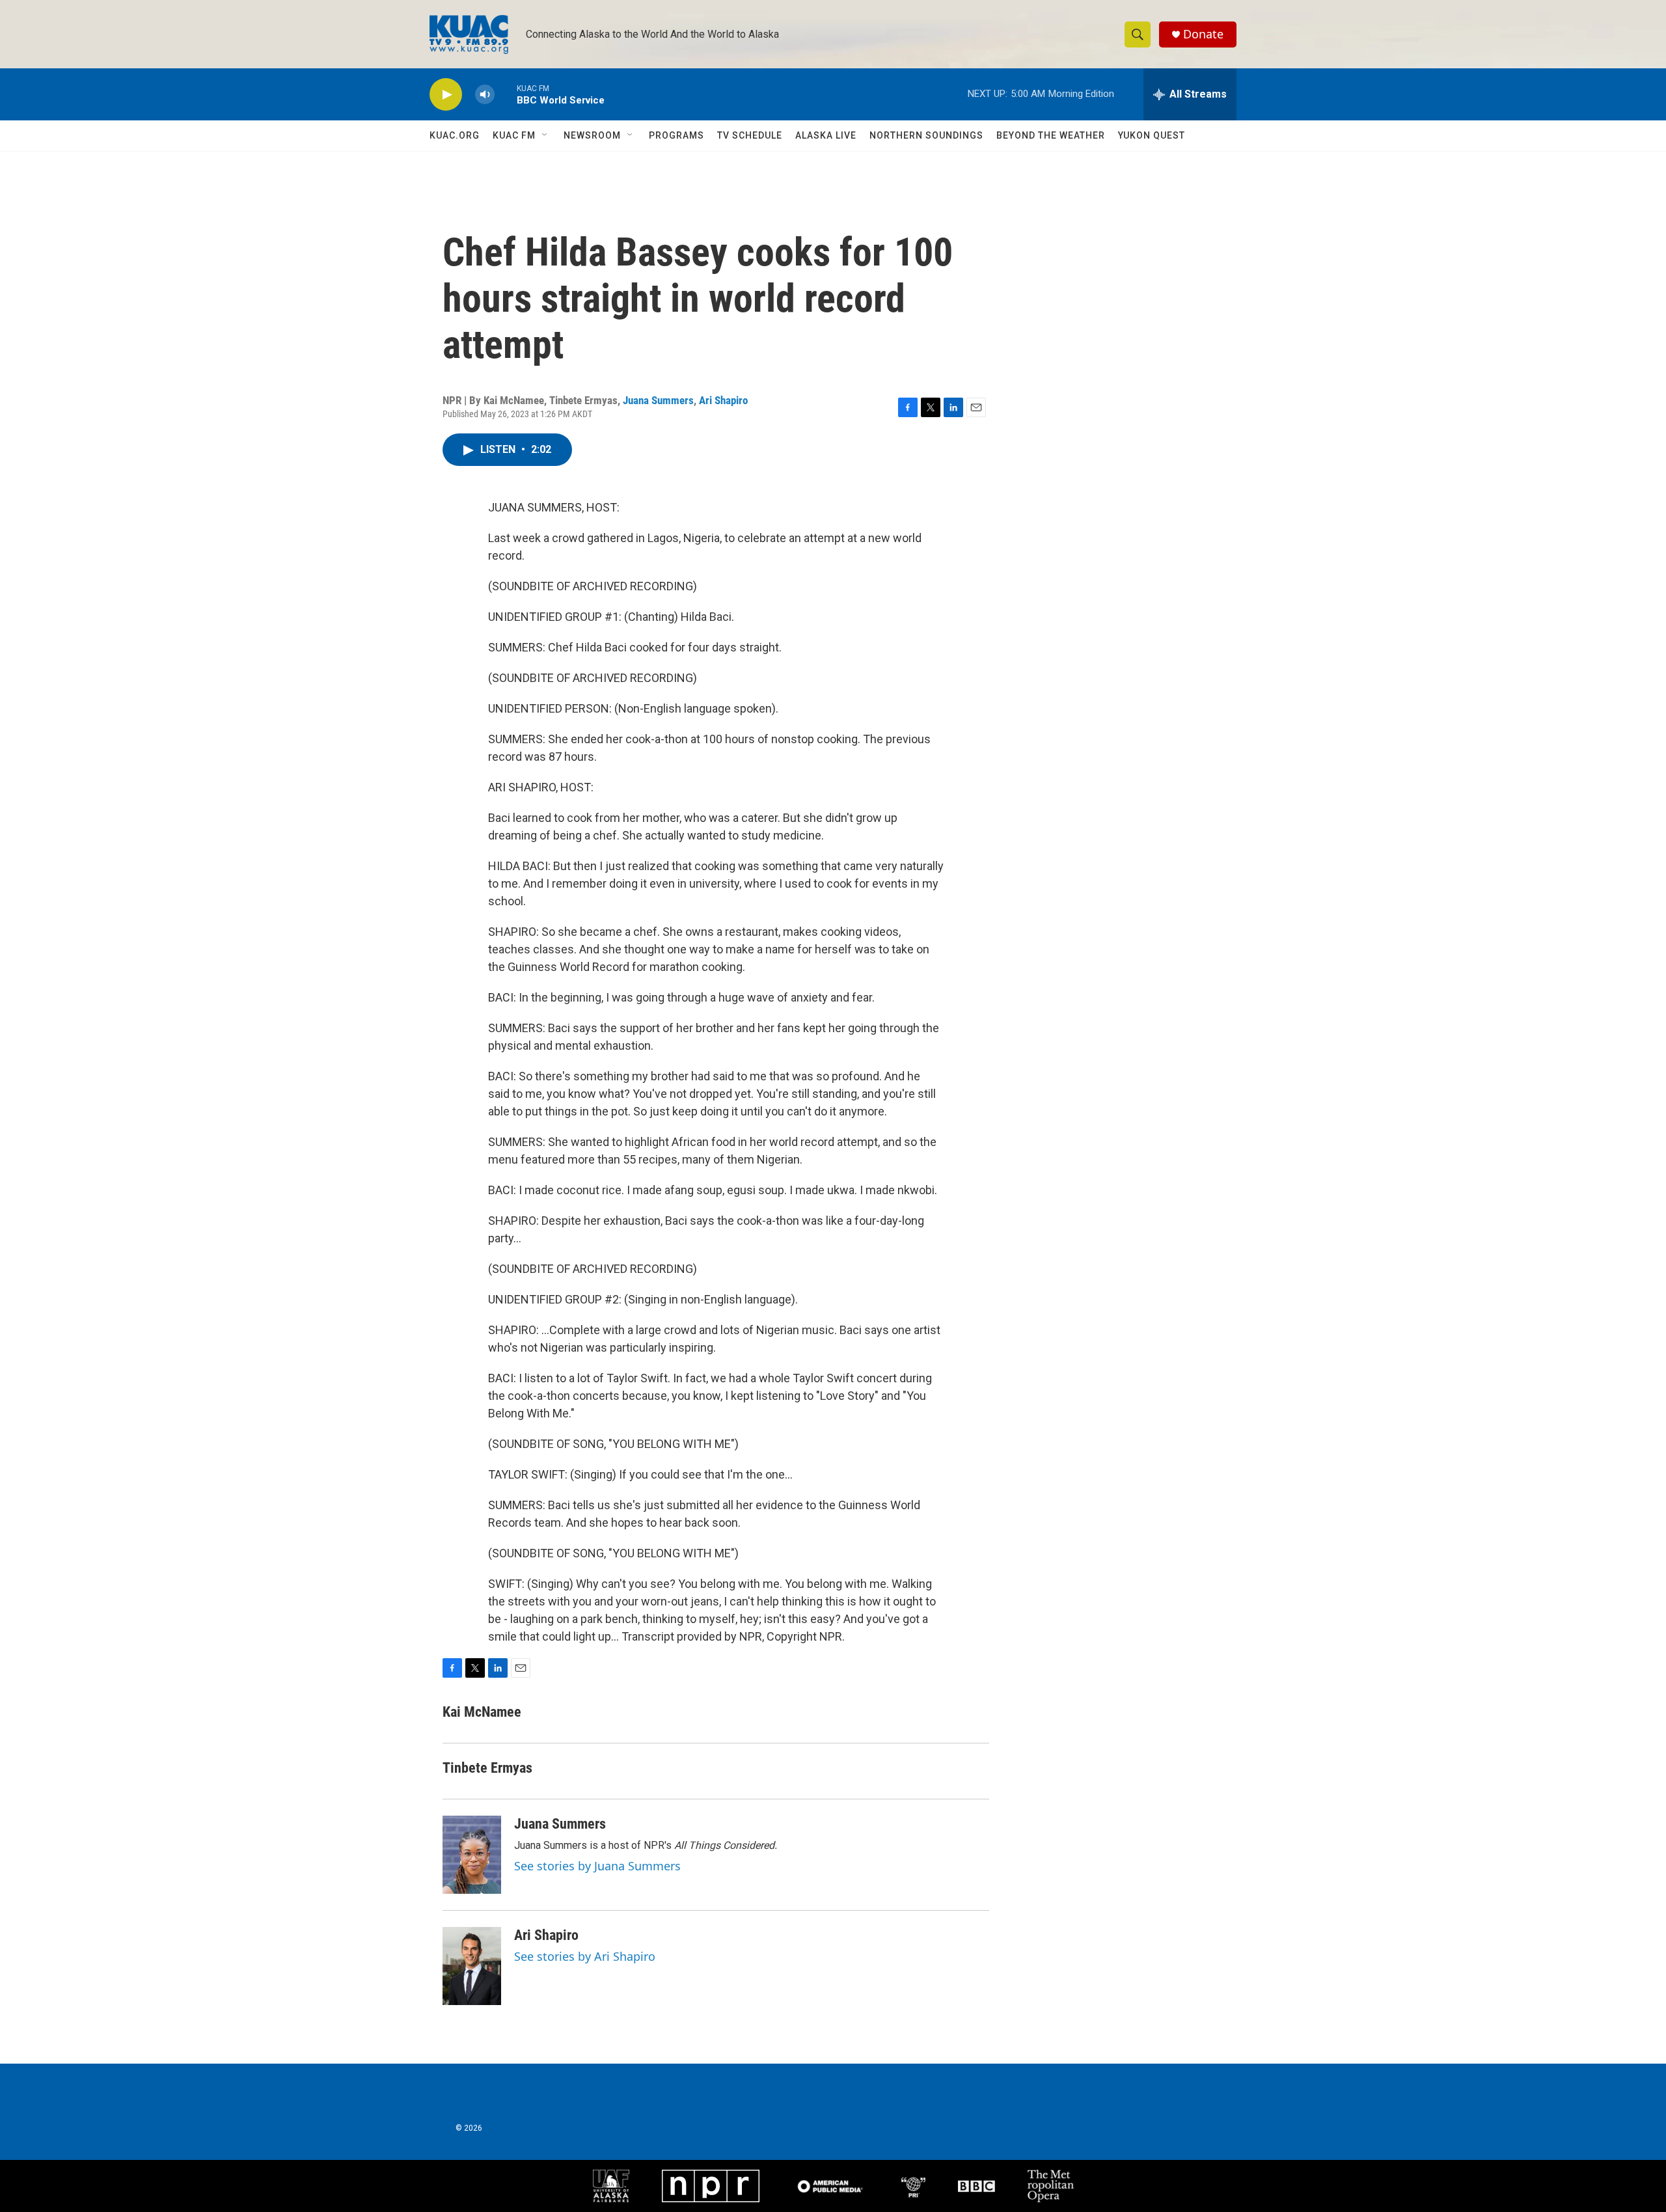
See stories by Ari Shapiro (585, 1956)
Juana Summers (658, 400)
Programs (676, 135)
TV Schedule (750, 135)
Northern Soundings (926, 135)
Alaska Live (826, 135)
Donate (1203, 34)
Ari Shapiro (723, 400)
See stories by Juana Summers (597, 1866)
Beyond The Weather (1051, 135)
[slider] (506, 94)
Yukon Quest (1152, 135)
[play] (446, 95)
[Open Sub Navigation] (545, 135)
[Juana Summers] (472, 1855)
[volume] (485, 95)
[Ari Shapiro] (472, 1966)
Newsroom (592, 135)
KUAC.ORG (455, 135)
